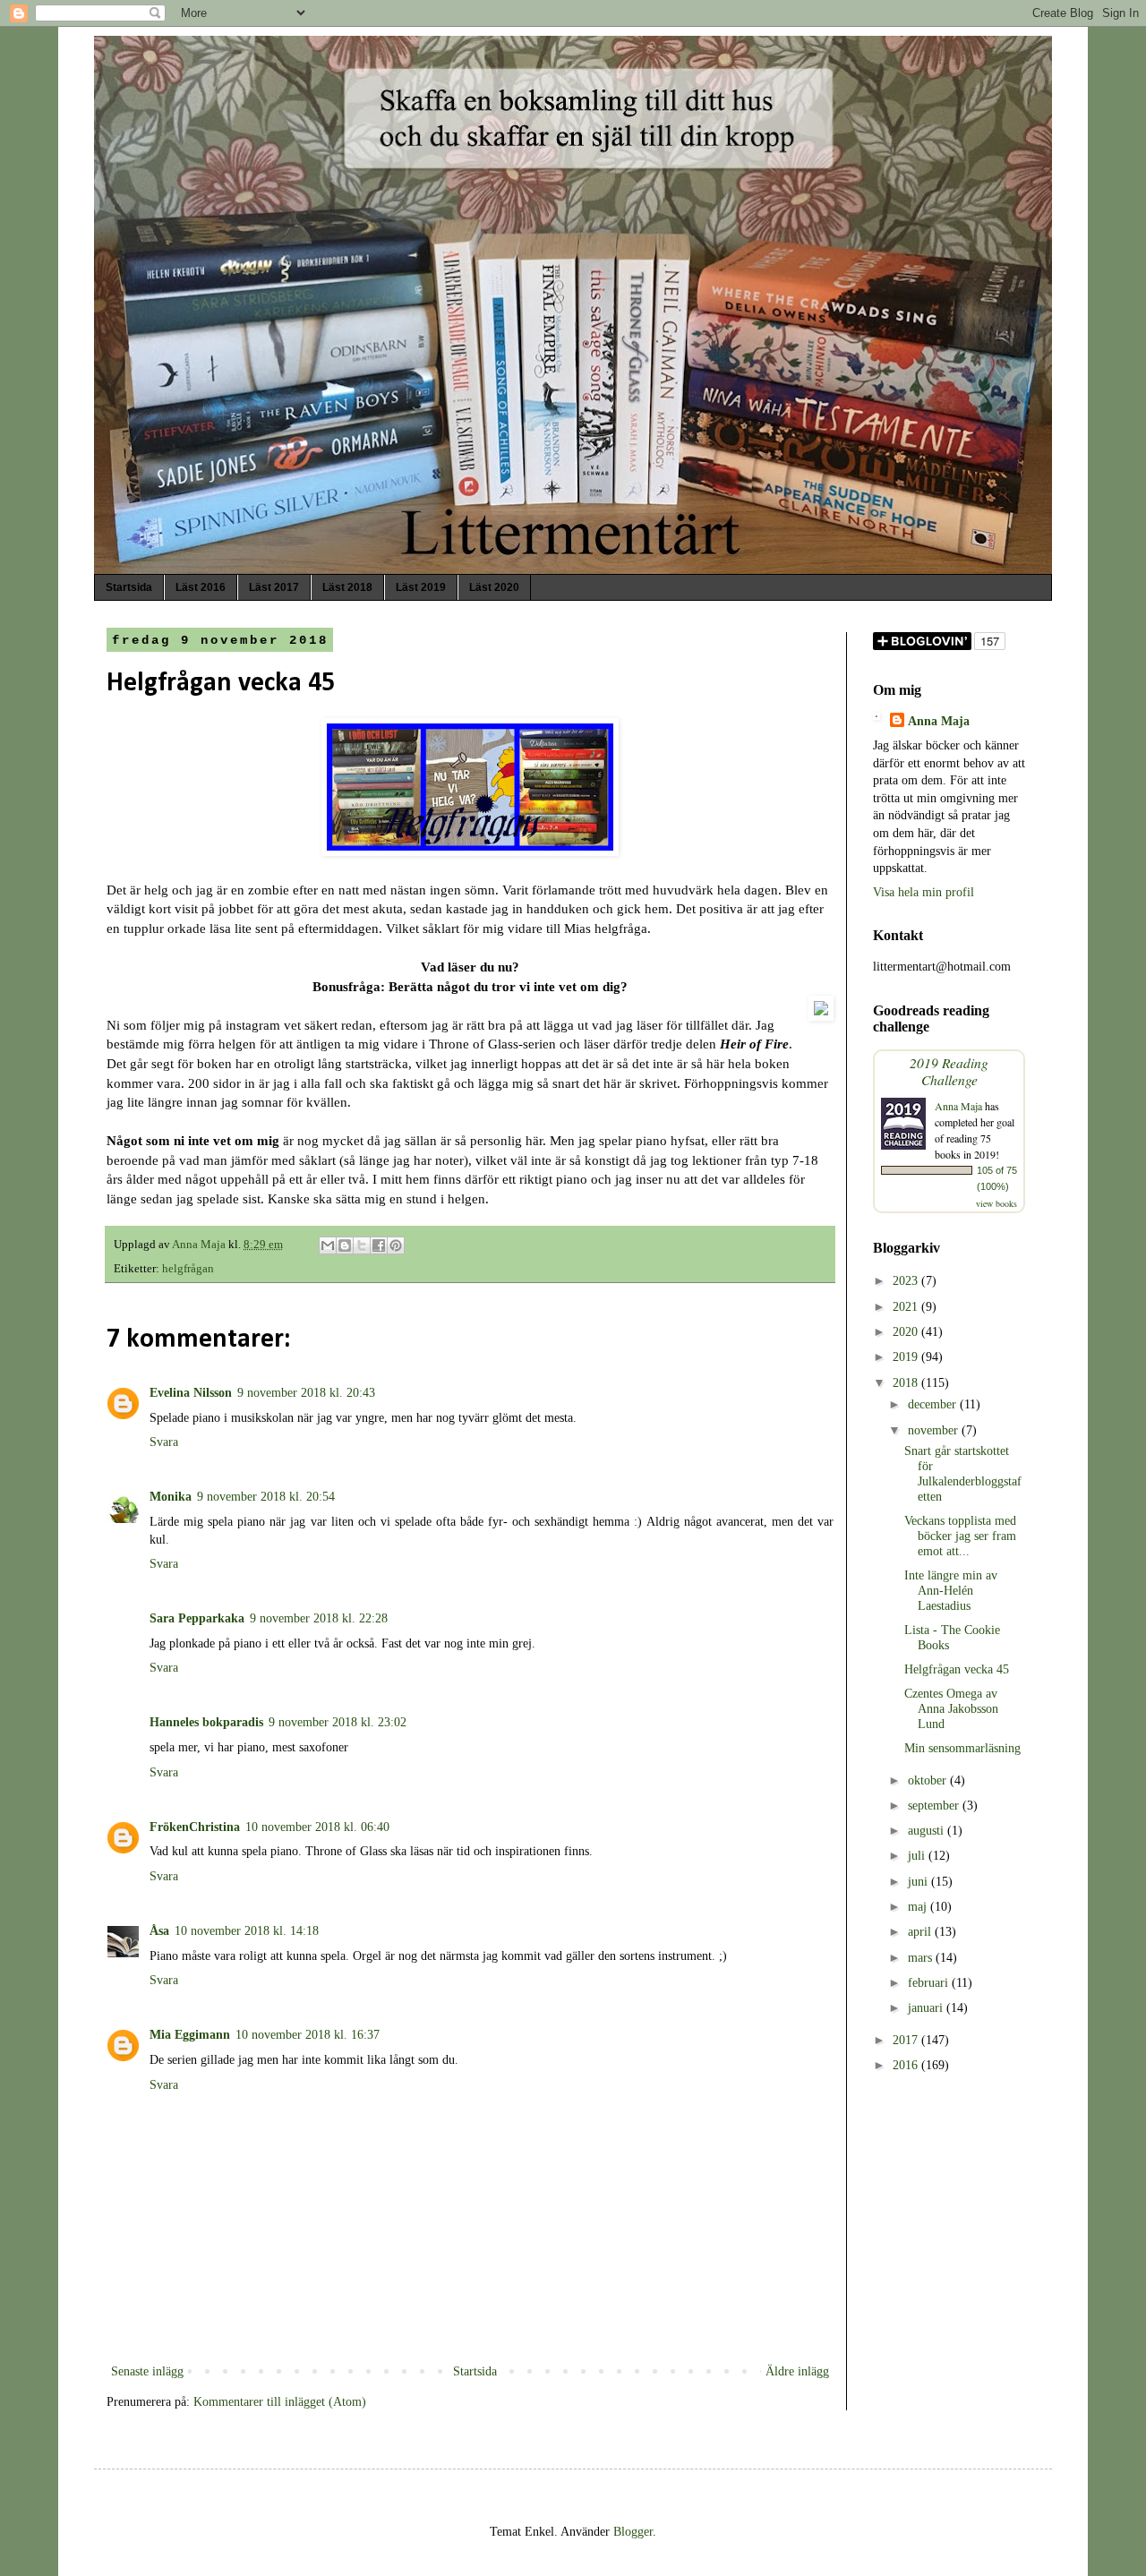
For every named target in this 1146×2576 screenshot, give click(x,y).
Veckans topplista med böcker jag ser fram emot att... (960, 1536)
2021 (907, 1307)
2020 (907, 1332)
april (921, 1932)
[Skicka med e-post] (328, 1245)
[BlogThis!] (345, 1245)
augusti (928, 1831)
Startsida (129, 587)
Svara (164, 1442)
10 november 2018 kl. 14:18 (247, 1931)
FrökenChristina (195, 1827)
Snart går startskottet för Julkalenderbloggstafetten (963, 1473)
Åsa (159, 1931)
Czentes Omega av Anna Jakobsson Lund (951, 1709)
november (935, 1430)
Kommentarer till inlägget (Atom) (280, 2402)
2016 (907, 2065)
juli (918, 1856)
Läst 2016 (201, 587)
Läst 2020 (494, 587)
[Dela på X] (362, 1245)
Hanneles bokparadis (206, 1722)
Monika (171, 1497)
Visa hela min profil (924, 892)
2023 (907, 1281)
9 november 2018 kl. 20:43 (306, 1393)
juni (919, 1882)
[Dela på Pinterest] (396, 1245)
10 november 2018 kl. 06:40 (317, 1827)
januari (927, 2008)
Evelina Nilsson (191, 1393)
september (935, 1806)
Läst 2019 (421, 587)
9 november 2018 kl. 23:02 (338, 1722)
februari (930, 1983)
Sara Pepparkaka (197, 1618)
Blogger (633, 2532)
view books (996, 1203)
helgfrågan (188, 1269)
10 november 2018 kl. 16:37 (308, 2035)
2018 (907, 1383)
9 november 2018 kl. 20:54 (266, 1497)
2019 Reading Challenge (949, 1071)
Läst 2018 (347, 587)
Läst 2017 (274, 587)
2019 (907, 1357)
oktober (929, 1780)
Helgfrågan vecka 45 (957, 1669)
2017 (907, 2040)
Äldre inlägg (797, 2371)
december (934, 1404)
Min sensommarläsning (962, 1748)
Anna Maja (939, 721)
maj (919, 1907)
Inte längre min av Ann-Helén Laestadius (951, 1591)
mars (922, 1958)
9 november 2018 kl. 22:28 (319, 1618)
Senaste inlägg (147, 2371)
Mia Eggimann (190, 2035)
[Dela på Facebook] (379, 1245)
